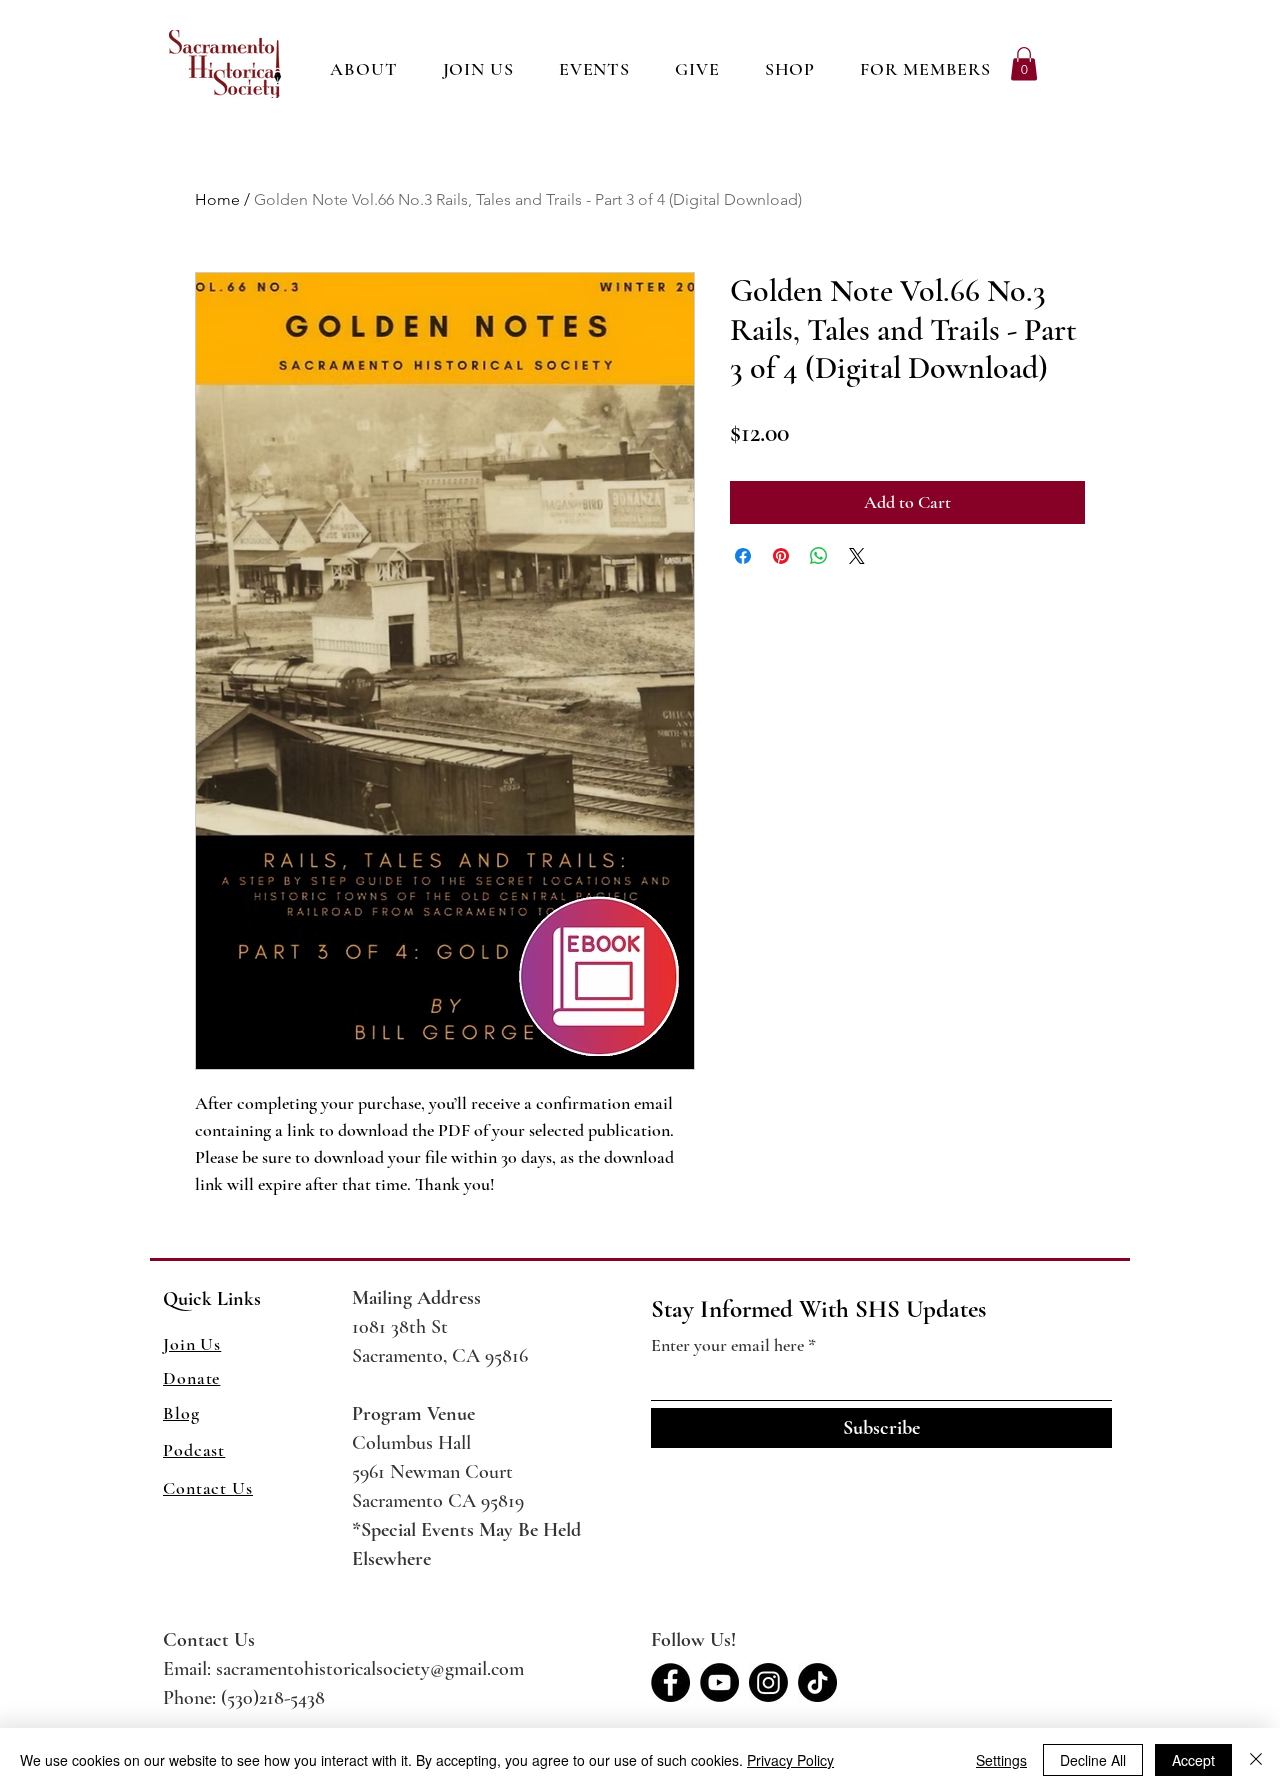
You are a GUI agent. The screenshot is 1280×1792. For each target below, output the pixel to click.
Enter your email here (727, 1345)
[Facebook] (670, 1682)
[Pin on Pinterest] (781, 556)
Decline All (1093, 1760)
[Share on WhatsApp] (819, 556)
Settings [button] (1001, 1760)
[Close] (1256, 1760)
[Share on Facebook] (743, 556)
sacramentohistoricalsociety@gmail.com (370, 1669)
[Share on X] (857, 556)
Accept (1193, 1760)
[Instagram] (768, 1682)
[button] (790, 69)
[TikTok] (817, 1682)
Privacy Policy (790, 1760)
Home (217, 199)
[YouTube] (719, 1682)
